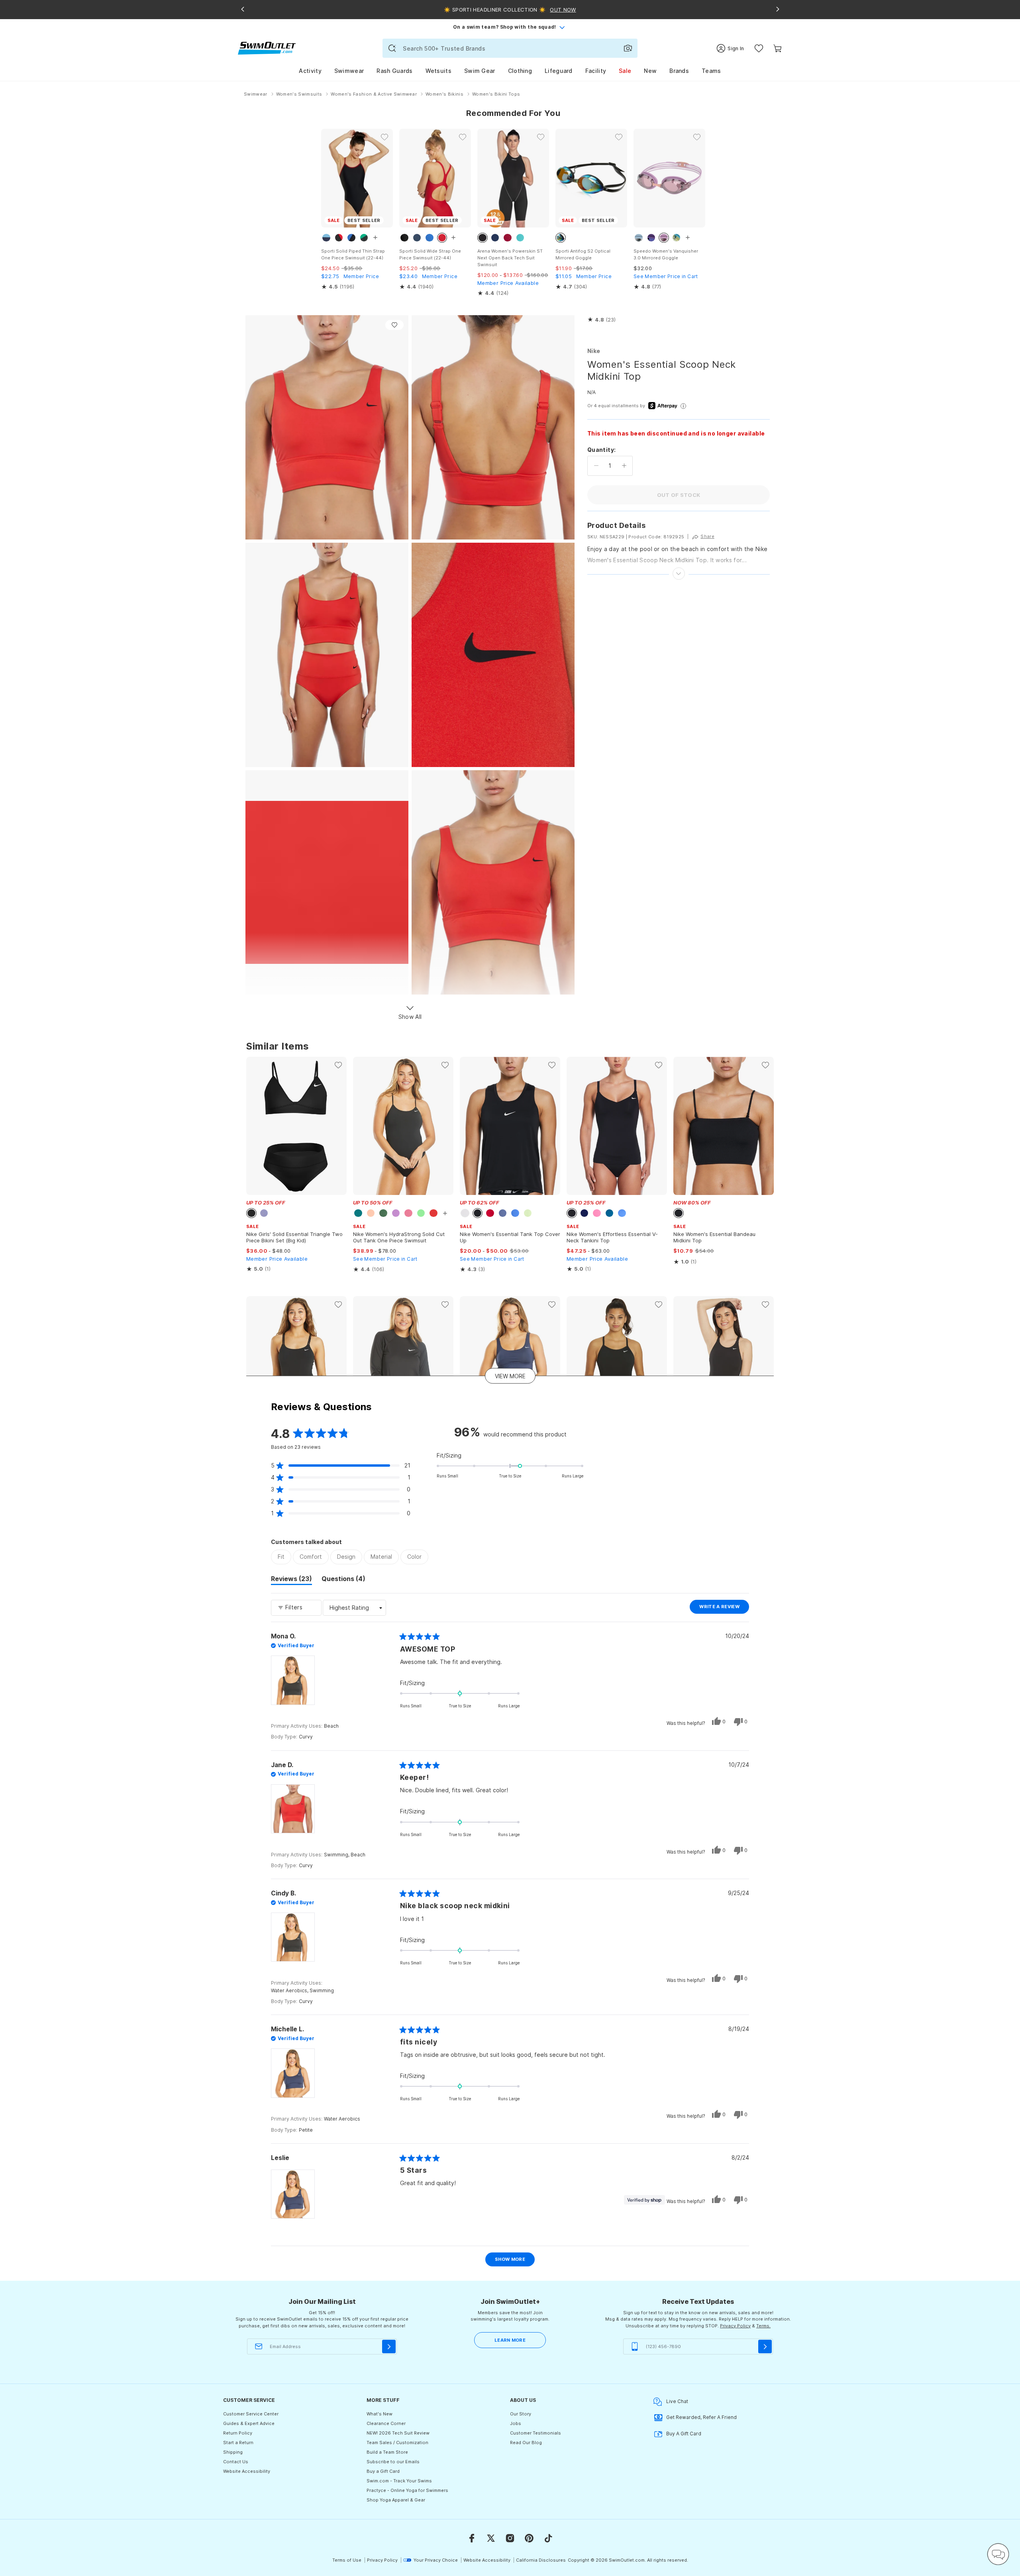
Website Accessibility (247, 2471)
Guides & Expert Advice (249, 2423)
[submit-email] (389, 2346)
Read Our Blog (526, 2443)
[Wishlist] (759, 48)
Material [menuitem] (381, 1557)
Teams (711, 71)
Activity (310, 71)
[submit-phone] (765, 2346)
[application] (998, 2554)
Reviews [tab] (291, 1580)
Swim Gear (480, 71)
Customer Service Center (251, 2414)
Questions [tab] (343, 1580)
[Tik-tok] (548, 2538)
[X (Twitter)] (491, 2538)
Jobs (516, 2423)
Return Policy (238, 2433)
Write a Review (724, 1609)
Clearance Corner (386, 2423)
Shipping (233, 2452)
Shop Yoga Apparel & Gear (396, 2500)
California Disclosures (541, 2560)
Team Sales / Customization (397, 2443)
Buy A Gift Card (684, 2434)
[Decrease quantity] (596, 466)
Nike (594, 351)
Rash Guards (394, 71)
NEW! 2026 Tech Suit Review (398, 2433)
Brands (679, 71)
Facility (596, 71)
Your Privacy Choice (436, 2560)
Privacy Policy (735, 2326)
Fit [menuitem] (281, 1557)
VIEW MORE (510, 1376)
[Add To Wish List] (394, 325)
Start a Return (238, 2443)
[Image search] (628, 48)
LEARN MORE (510, 2340)
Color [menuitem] (414, 1557)
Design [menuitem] (346, 1557)
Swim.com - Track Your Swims (399, 2481)
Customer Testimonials (535, 2433)
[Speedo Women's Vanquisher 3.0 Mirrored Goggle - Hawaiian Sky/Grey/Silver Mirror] (669, 178)
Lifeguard (559, 71)
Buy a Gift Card (383, 2471)
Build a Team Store (387, 2452)
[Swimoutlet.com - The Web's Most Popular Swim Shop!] (267, 48)
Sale (625, 71)
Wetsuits (438, 71)
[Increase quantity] (624, 466)
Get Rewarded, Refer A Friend (701, 2417)
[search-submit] (392, 48)
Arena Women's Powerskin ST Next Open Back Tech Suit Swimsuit (510, 258)
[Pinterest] (529, 2538)
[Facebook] (472, 2538)
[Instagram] (510, 2538)
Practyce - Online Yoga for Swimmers (407, 2490)
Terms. (763, 2326)
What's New (380, 2414)
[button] (601, 320)
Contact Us (236, 2462)
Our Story (521, 2414)
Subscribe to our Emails (393, 2462)
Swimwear (349, 71)
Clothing (520, 71)
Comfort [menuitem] (311, 1557)
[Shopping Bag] (778, 48)
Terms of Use (347, 2560)
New (650, 71)
